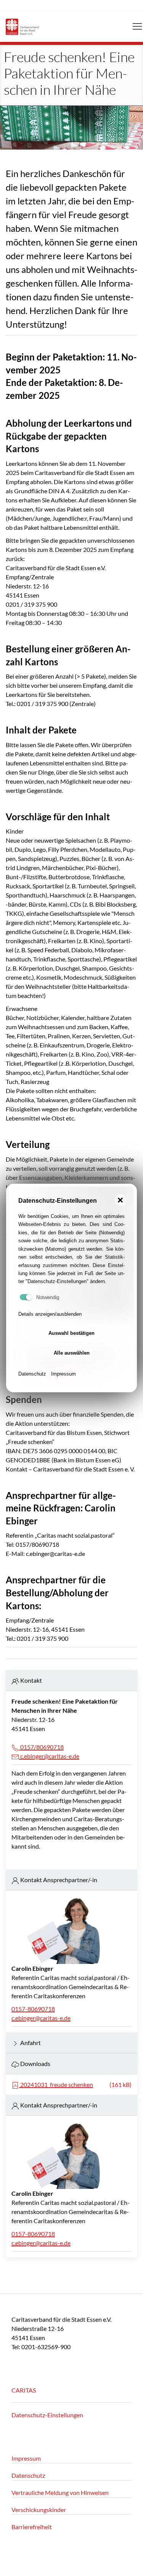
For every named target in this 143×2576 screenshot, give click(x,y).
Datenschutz (32, 1374)
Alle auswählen (72, 1353)
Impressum (63, 1374)
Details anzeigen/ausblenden (50, 1314)
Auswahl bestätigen (71, 1333)
